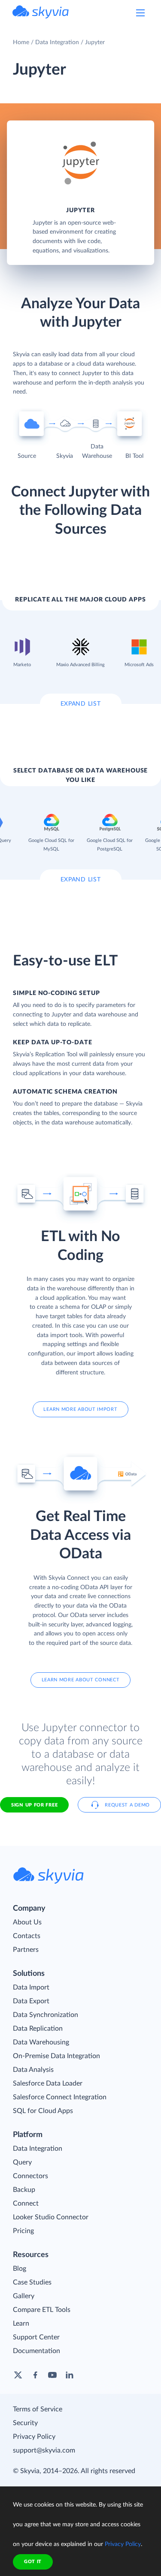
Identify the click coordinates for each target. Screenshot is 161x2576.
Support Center (36, 2337)
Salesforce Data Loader (48, 2083)
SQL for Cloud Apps (43, 2111)
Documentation (36, 2351)
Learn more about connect (81, 1680)
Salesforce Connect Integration (60, 2097)
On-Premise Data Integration (56, 2056)
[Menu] (140, 13)
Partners (26, 1950)
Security (25, 2423)
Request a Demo (127, 1805)
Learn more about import (80, 1409)
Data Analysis (33, 2070)
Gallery (24, 2296)
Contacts (27, 1936)
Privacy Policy (34, 2437)
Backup (24, 2190)
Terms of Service (38, 2409)
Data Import (31, 1987)
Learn (21, 2324)
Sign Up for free (34, 1805)
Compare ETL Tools (42, 2310)
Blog (20, 2269)
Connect (26, 2203)
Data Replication (38, 2029)
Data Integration (57, 42)
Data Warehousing (41, 2042)
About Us (27, 1922)
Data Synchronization (46, 2015)
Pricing (23, 2231)
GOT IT (33, 2562)
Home (21, 42)
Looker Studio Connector (51, 2217)
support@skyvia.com (44, 2450)
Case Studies (32, 2282)
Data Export (31, 2001)
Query (22, 2162)
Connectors (30, 2176)
